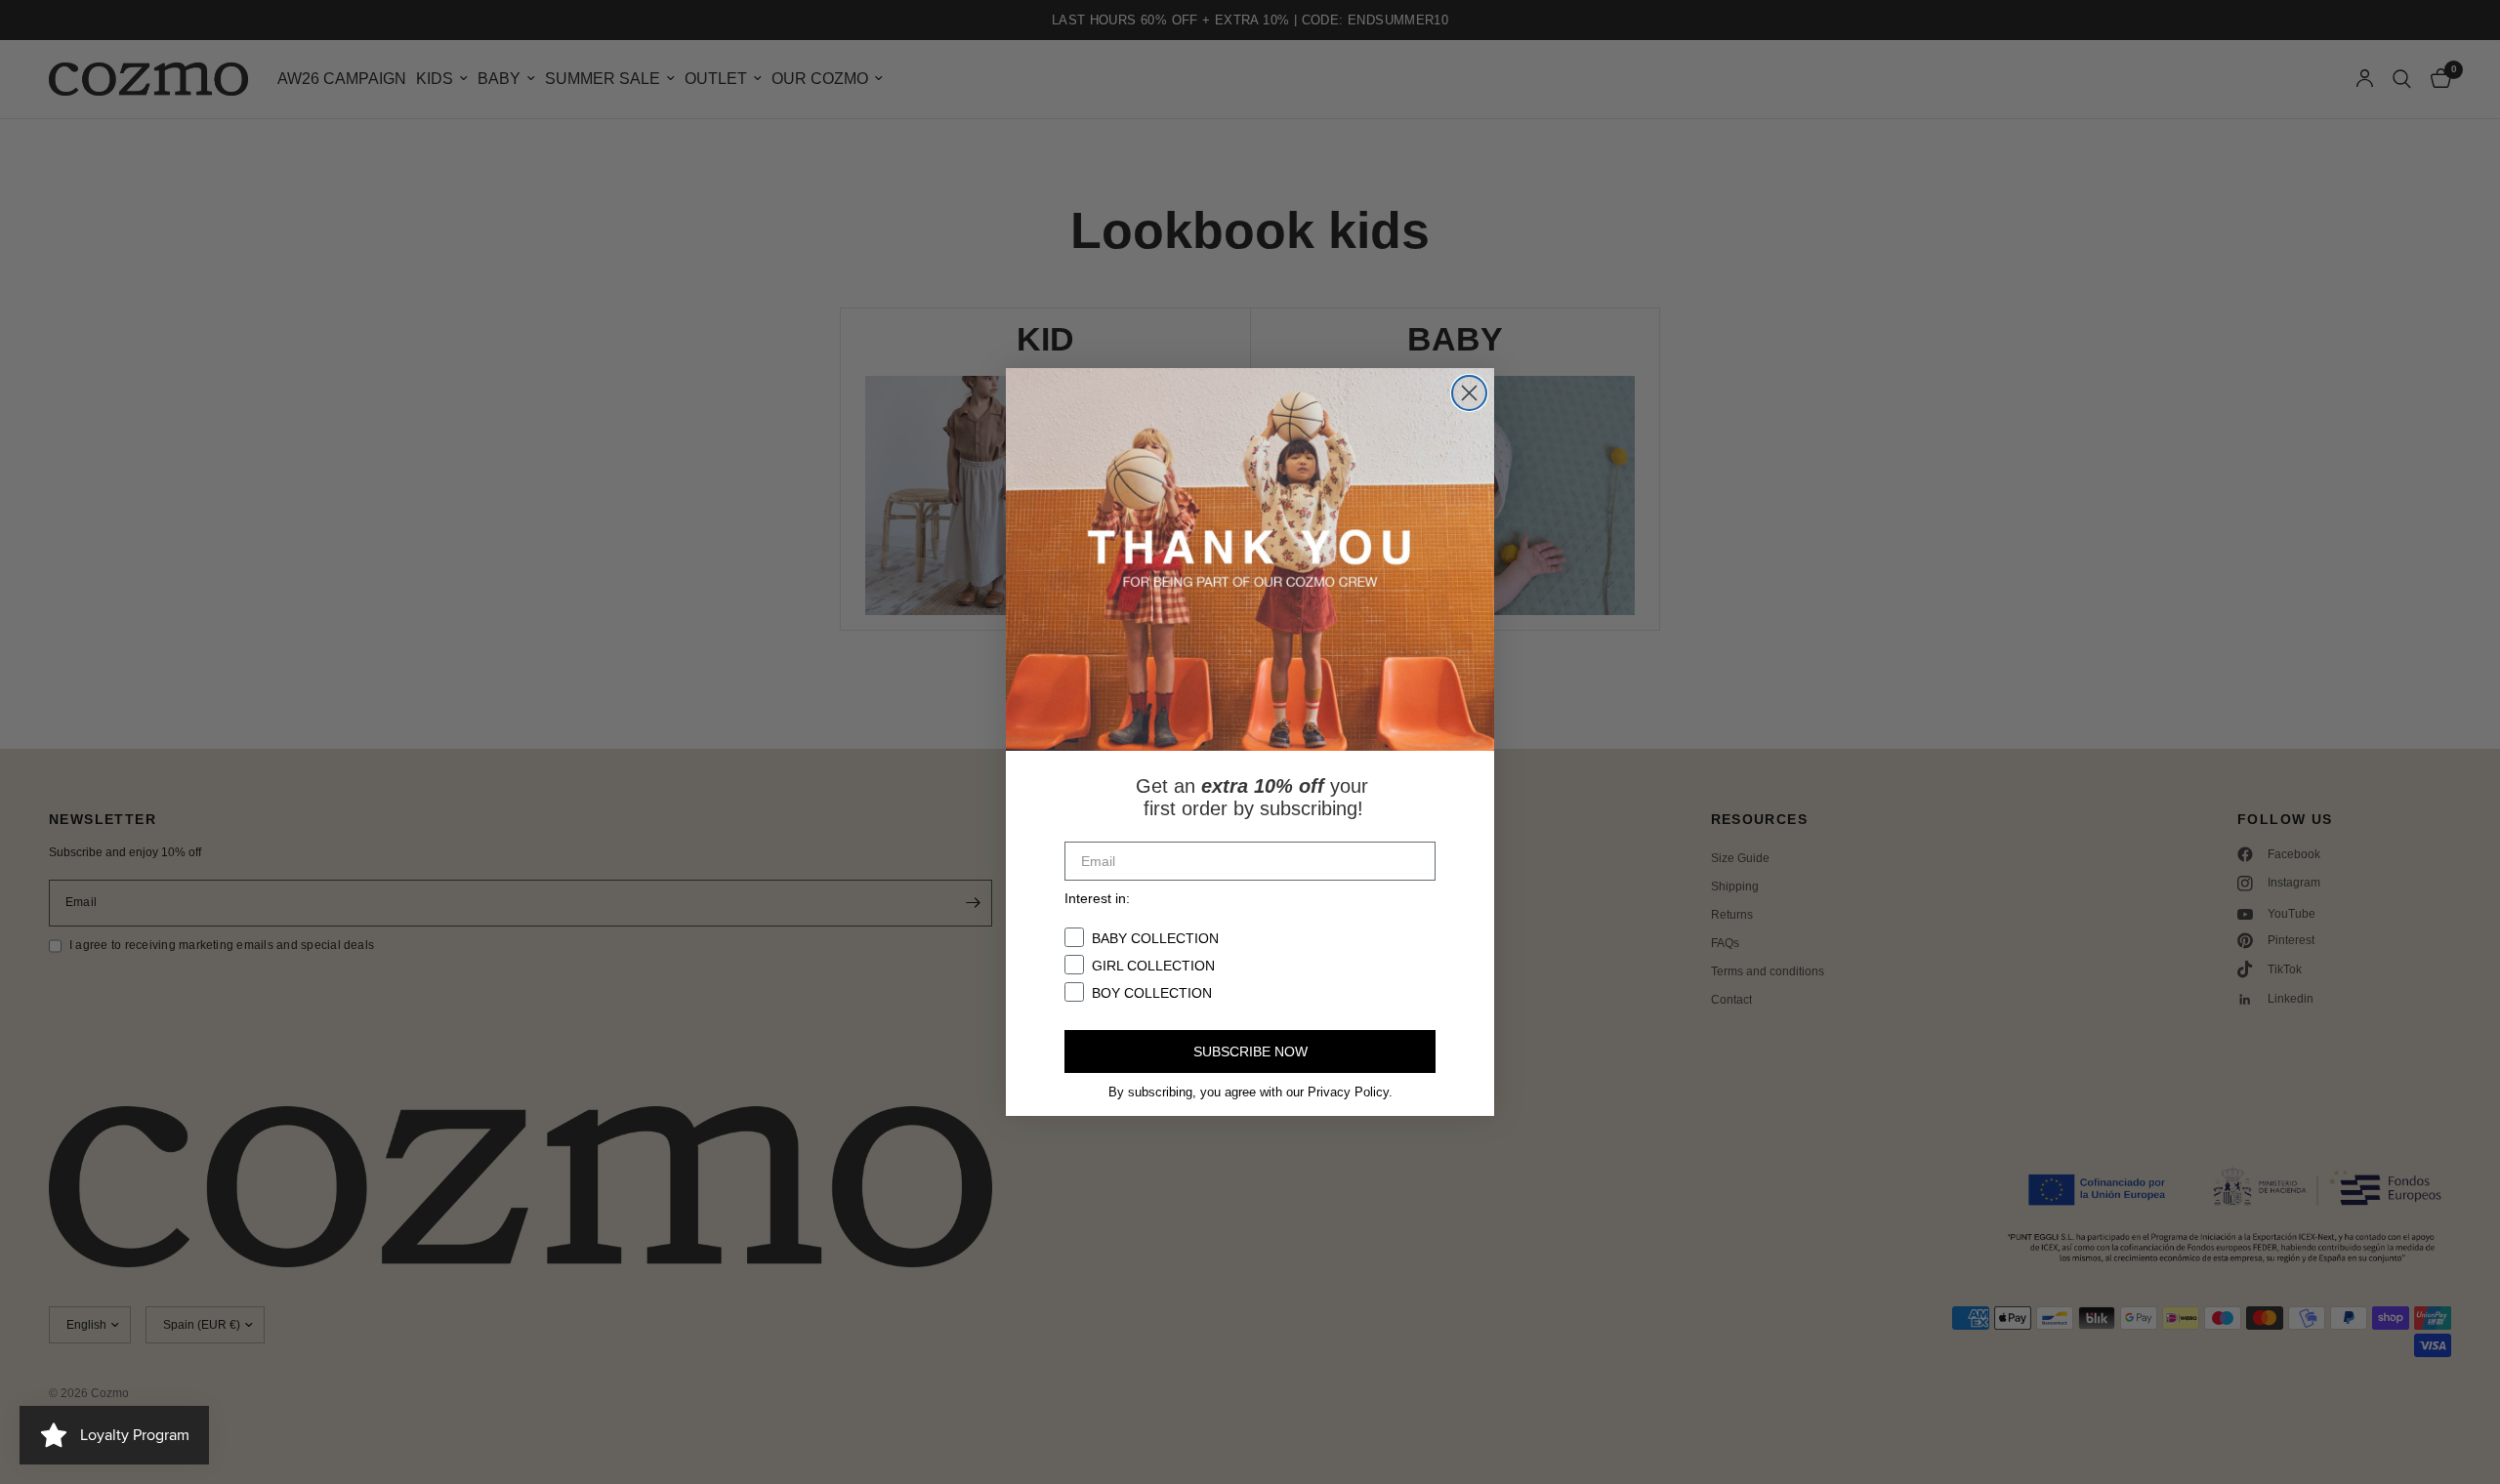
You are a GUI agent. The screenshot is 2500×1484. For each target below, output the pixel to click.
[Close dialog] (1469, 393)
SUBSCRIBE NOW (1250, 1051)
